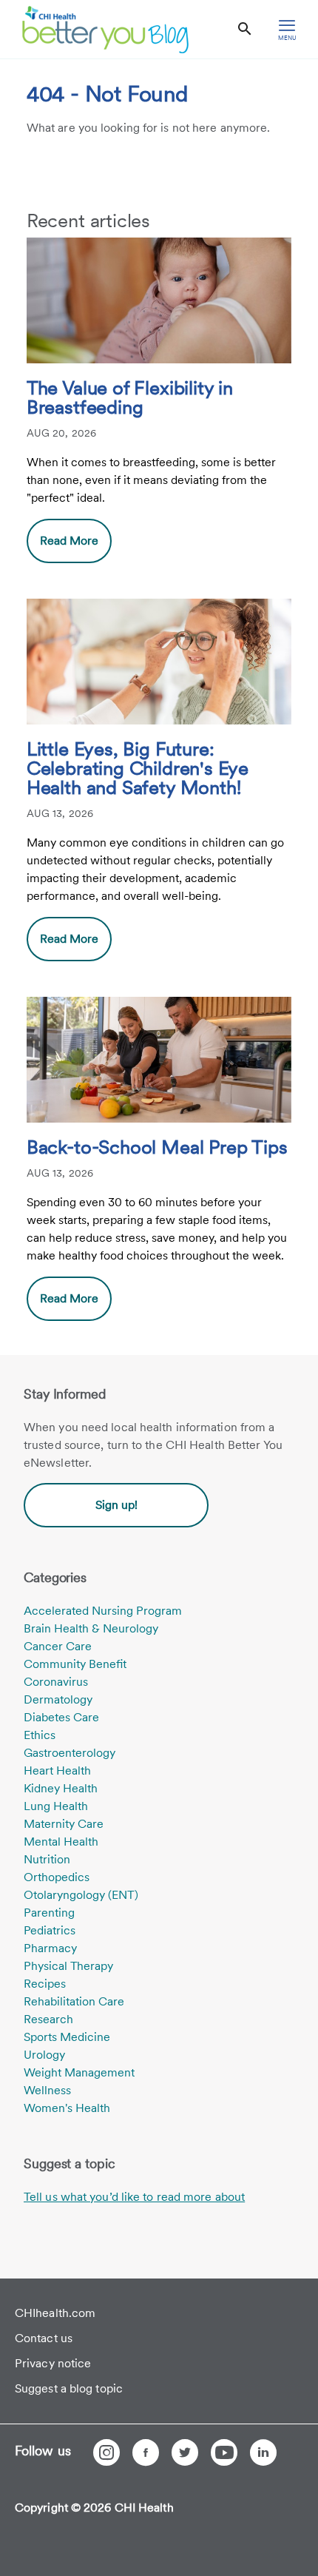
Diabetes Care (61, 1717)
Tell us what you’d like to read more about (134, 2197)
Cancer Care (58, 1646)
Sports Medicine (67, 2037)
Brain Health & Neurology (91, 1628)
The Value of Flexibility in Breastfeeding (130, 398)
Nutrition (47, 1859)
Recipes (45, 1984)
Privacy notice (53, 2363)
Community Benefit (75, 1664)
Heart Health (57, 1770)
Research (48, 2019)
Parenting (49, 1913)
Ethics (40, 1735)
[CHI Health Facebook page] (146, 2452)
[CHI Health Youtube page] (224, 2452)
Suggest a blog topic (69, 2388)
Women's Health (67, 2108)
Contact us (44, 2338)
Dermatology (58, 1699)
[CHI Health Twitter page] (185, 2452)
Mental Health (61, 1842)
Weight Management (79, 2072)
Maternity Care (64, 1824)
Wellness (47, 2090)
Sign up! (116, 1505)
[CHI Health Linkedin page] (263, 2452)
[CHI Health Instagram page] (106, 2452)
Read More (69, 541)
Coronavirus (56, 1682)
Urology (44, 2055)
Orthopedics (57, 1877)
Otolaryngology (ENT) (81, 1895)
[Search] (245, 29)
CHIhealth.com (55, 2313)
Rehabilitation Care (74, 2001)
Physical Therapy (68, 1966)
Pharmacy (50, 1948)
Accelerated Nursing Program (103, 1611)
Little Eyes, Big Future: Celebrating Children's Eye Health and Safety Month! (138, 769)
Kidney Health (61, 1788)
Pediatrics (50, 1930)
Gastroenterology (70, 1753)
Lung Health (56, 1806)
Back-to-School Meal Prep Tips (157, 1148)
